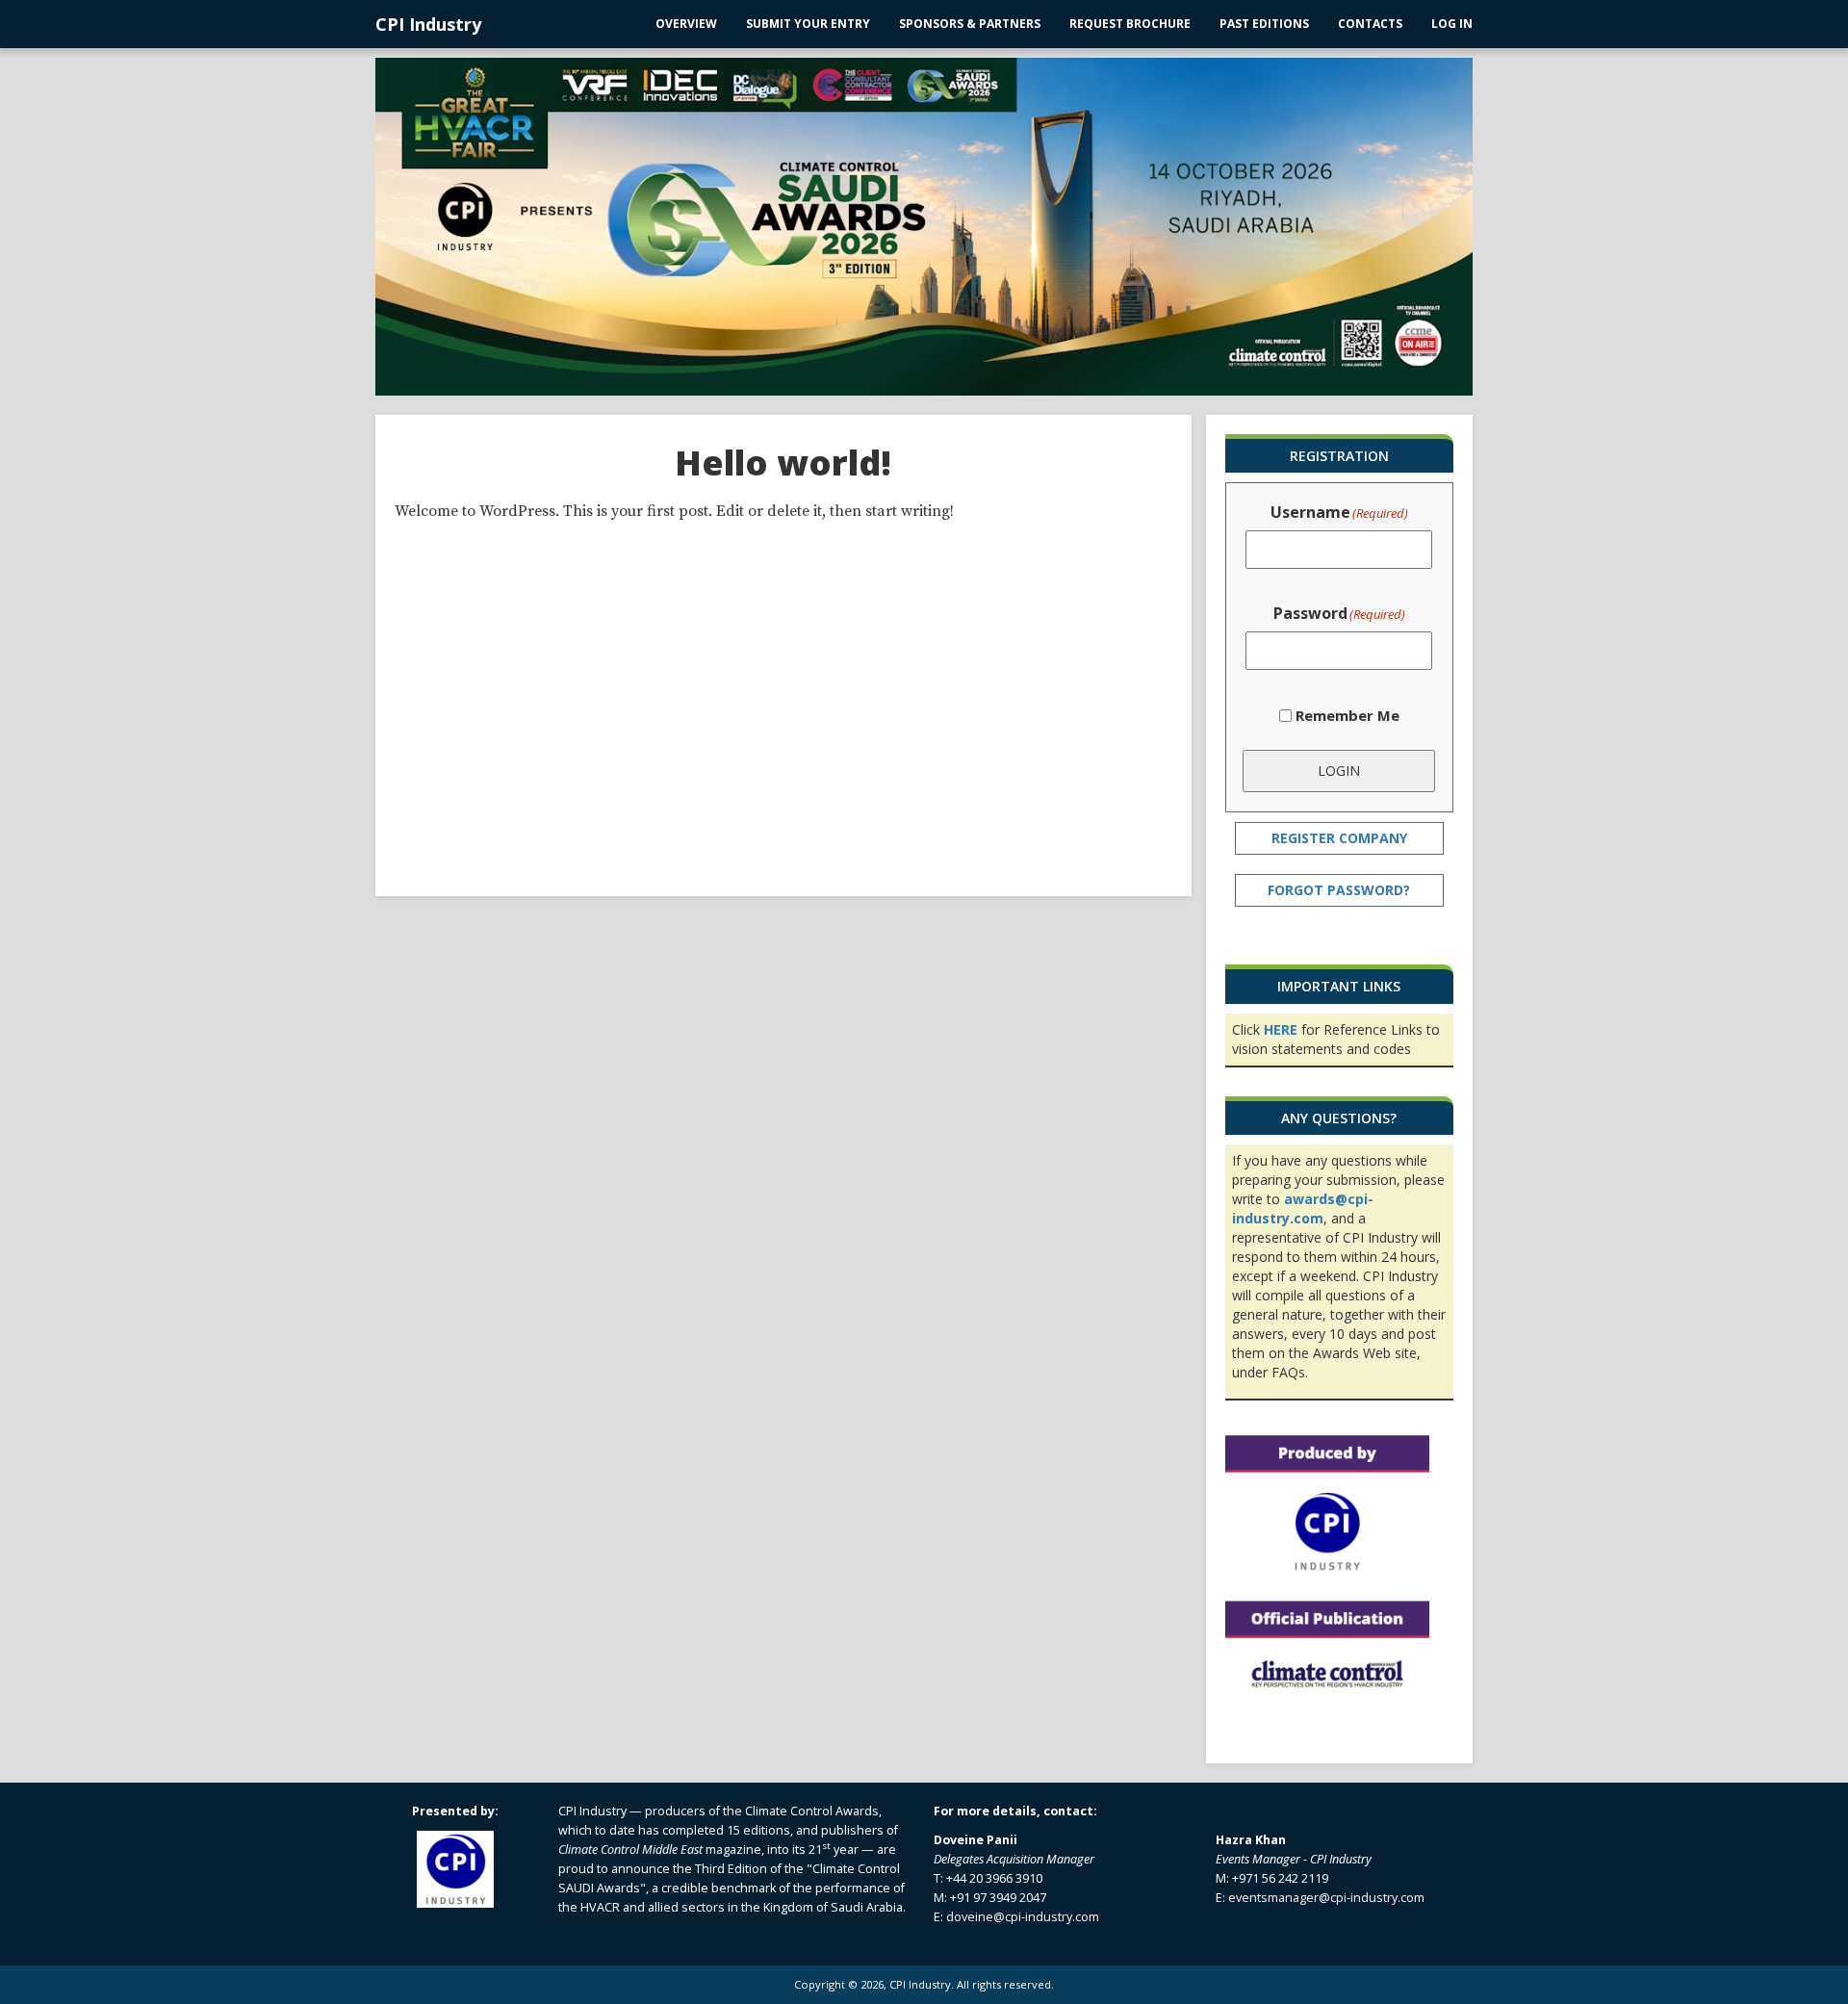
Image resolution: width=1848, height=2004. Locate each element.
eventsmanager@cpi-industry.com (1326, 1898)
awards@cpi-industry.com (1303, 1208)
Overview (686, 24)
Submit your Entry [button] (808, 24)
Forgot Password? (1339, 890)
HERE (1281, 1029)
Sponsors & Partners (970, 24)
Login (1339, 771)
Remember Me (1347, 715)
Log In (1452, 24)
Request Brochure (1130, 24)
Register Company (1339, 838)
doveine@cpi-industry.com (1023, 1917)
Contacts (1370, 24)
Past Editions (1264, 24)
